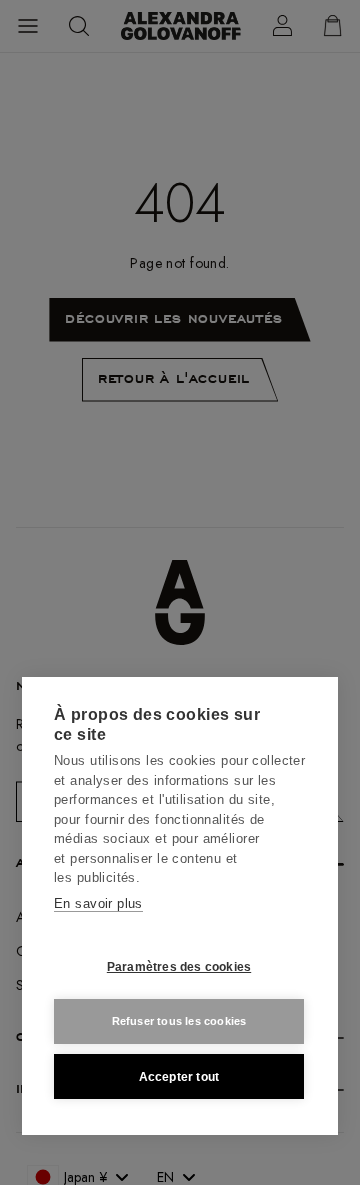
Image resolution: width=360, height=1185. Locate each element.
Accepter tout (179, 1077)
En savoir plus (98, 903)
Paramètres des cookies (179, 967)
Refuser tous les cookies (179, 1021)
